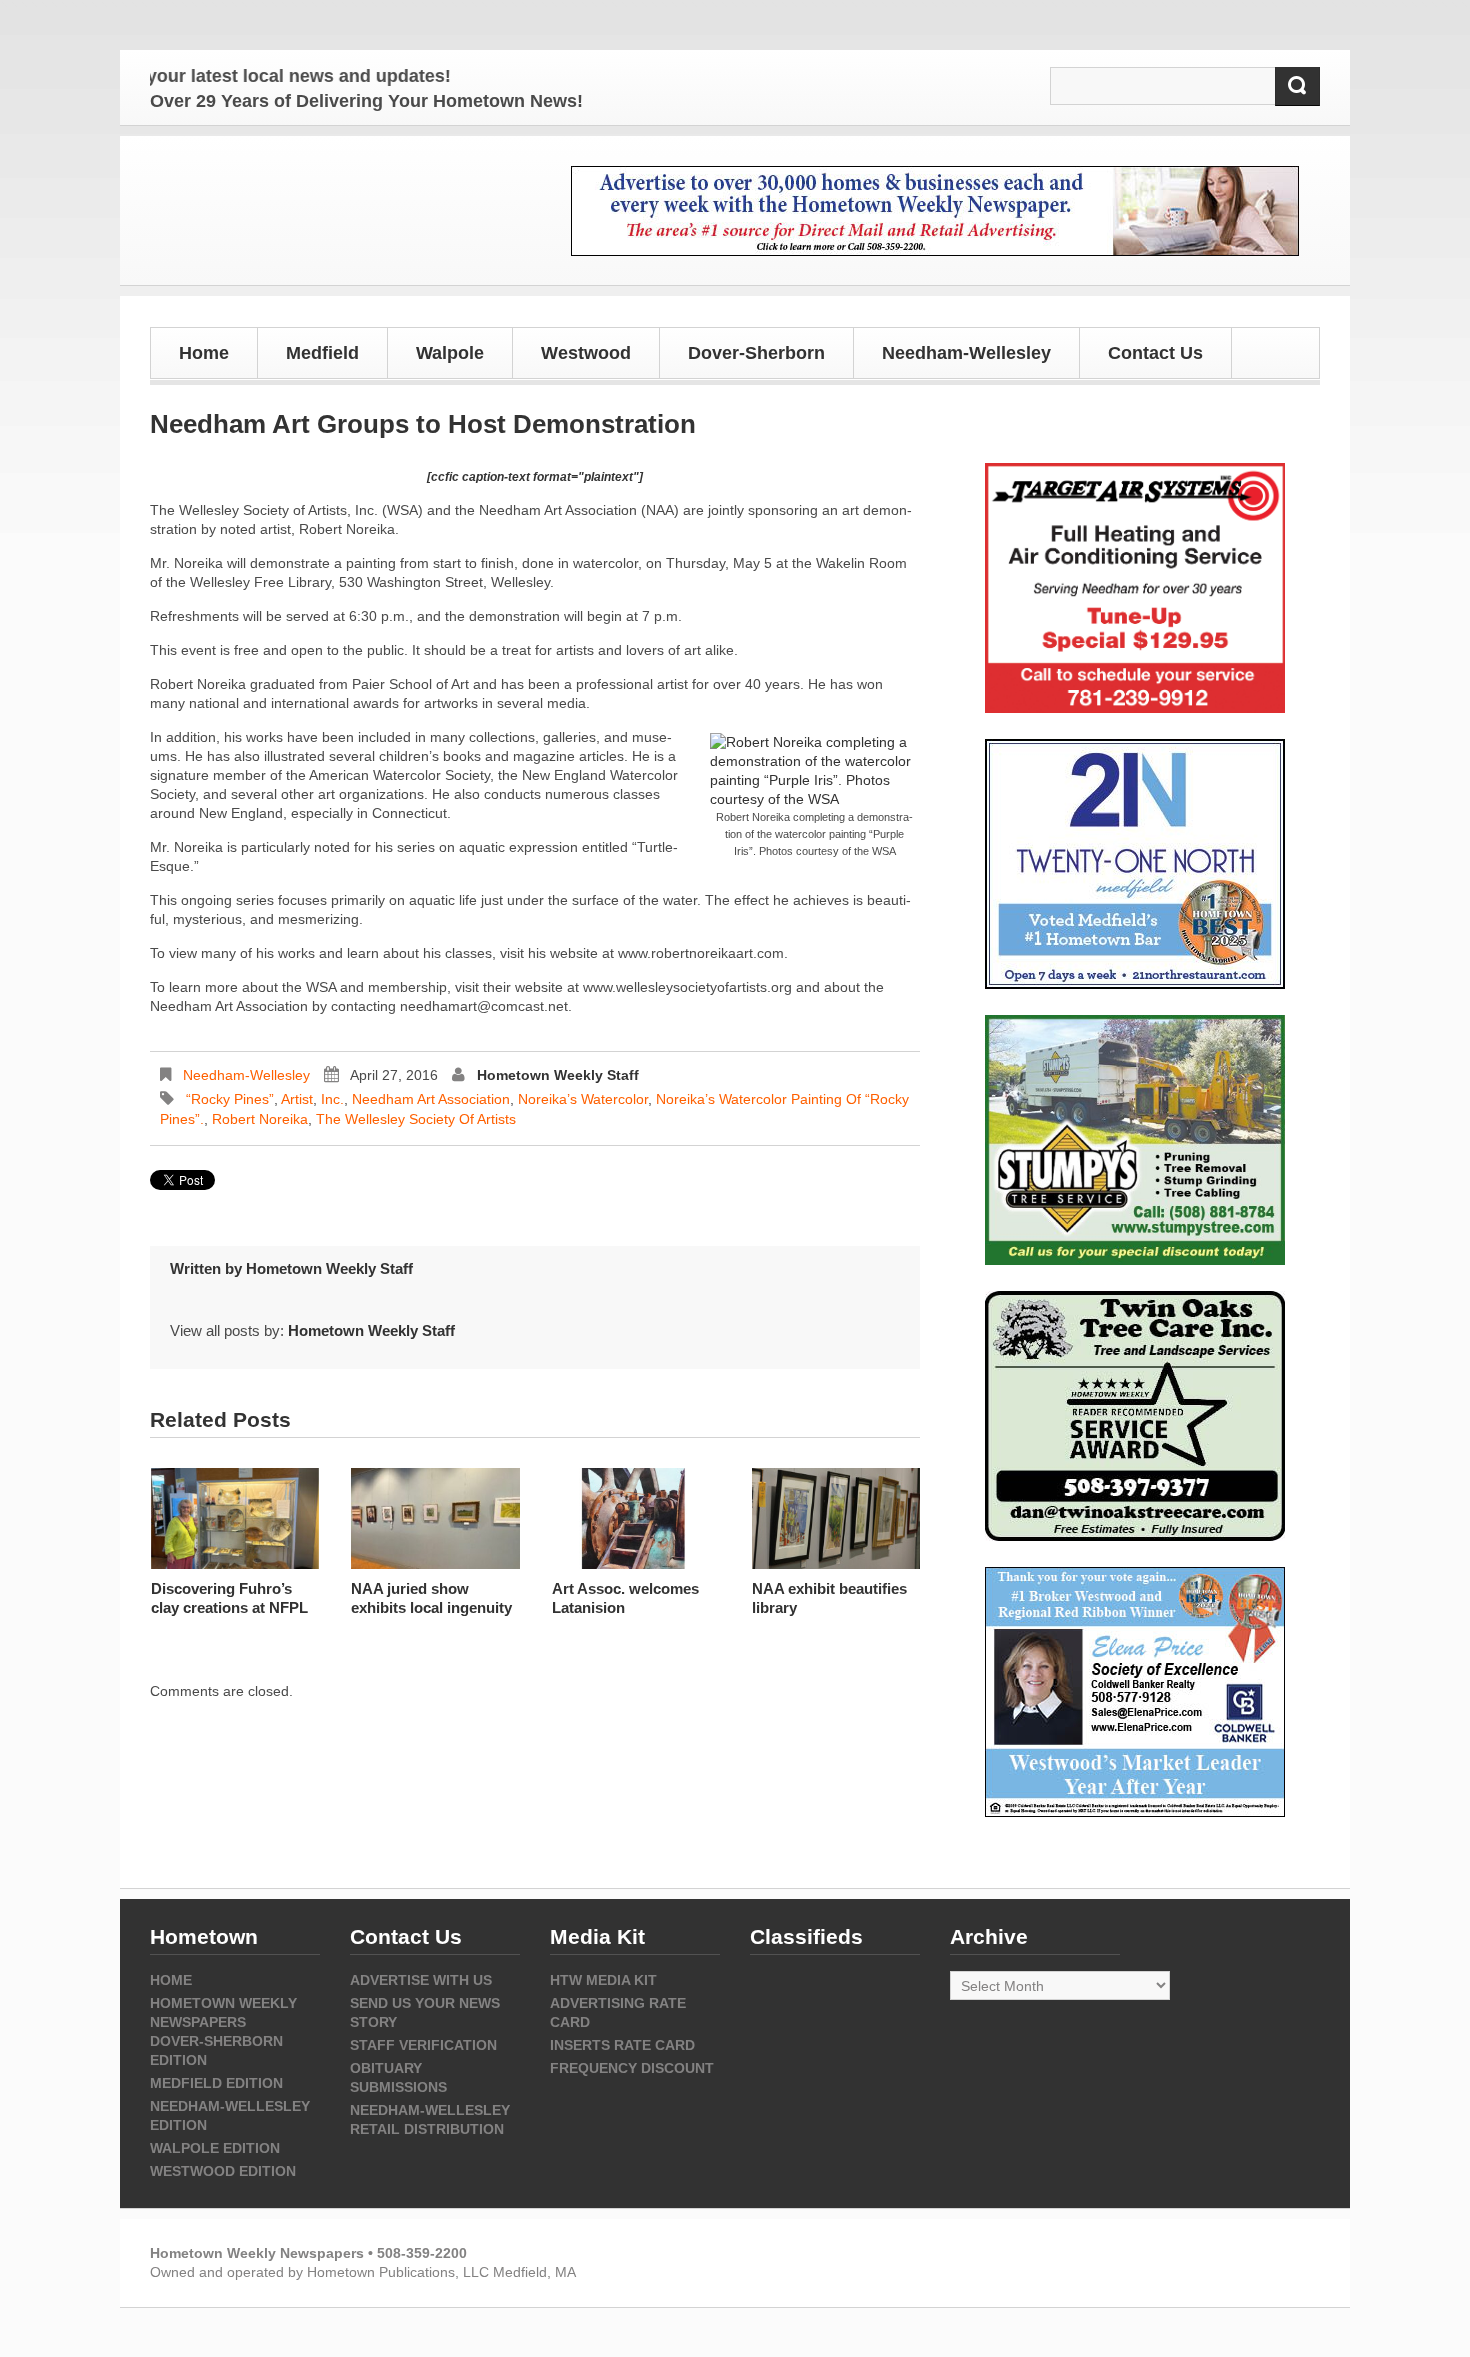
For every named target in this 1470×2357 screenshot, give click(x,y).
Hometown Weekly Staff (558, 1075)
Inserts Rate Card (622, 2045)
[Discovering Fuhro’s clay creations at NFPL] (235, 1518)
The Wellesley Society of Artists (416, 1119)
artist (297, 1099)
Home (204, 353)
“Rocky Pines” (230, 1099)
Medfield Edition (216, 2083)
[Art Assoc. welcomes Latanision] (636, 1518)
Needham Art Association (431, 1099)
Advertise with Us (421, 1980)
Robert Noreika (260, 1119)
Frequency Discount (632, 2068)
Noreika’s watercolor (583, 1099)
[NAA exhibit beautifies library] (836, 1518)
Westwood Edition (223, 2171)
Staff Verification (423, 2045)
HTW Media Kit (603, 1980)
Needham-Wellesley (246, 1075)
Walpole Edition (215, 2148)
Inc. (332, 1099)
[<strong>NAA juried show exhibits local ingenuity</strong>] (435, 1518)
